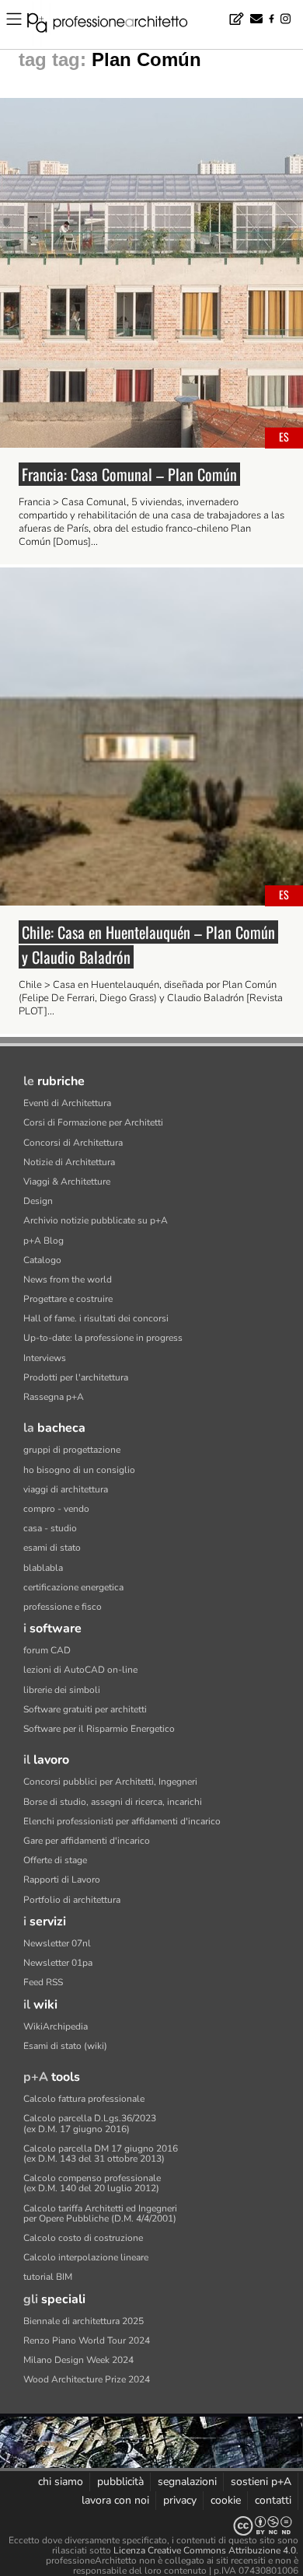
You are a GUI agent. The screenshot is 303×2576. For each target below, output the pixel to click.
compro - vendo (56, 1509)
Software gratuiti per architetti (85, 1709)
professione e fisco (63, 1607)
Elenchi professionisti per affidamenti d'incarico (122, 1821)
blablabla (43, 1568)
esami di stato (52, 1548)
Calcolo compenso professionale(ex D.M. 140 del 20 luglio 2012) (92, 2183)
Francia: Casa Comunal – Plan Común (129, 474)
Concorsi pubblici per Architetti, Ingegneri (110, 1782)
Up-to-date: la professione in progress (103, 1338)
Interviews (45, 1358)
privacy (180, 2500)
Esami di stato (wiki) (65, 2046)
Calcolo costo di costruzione (83, 2238)
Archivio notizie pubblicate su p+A (96, 1220)
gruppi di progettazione (72, 1450)
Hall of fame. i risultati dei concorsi (96, 1318)
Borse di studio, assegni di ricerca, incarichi (113, 1802)
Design (38, 1201)
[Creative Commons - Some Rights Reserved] (151, 2526)
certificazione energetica (73, 1587)
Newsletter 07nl (57, 1943)
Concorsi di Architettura (73, 1143)
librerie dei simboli (62, 1690)
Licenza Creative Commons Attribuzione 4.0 (205, 2550)
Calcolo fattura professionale (84, 2099)
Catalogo (42, 1260)
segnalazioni (187, 2482)
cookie (226, 2500)
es (284, 436)
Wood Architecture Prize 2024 (87, 2379)
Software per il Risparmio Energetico (99, 1729)
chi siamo (61, 2482)
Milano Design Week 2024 (78, 2360)
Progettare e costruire (68, 1299)
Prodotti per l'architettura (76, 1377)
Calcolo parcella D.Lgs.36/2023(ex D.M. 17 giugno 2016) (90, 2123)
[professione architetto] (117, 25)
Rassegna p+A (54, 1397)
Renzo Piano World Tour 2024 (87, 2340)
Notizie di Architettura (69, 1162)
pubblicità (120, 2482)
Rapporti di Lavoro (62, 1880)
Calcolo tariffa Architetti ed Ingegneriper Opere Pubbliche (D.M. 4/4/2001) (100, 2213)
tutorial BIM (48, 2277)
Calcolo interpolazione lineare (86, 2257)
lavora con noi (115, 2500)
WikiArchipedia (56, 2026)
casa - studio (50, 1528)
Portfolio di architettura (72, 1900)
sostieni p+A (261, 2482)
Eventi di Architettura (67, 1103)
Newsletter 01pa (58, 1963)
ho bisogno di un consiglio (79, 1470)
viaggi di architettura (66, 1489)
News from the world (68, 1279)
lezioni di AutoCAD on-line (80, 1670)
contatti (273, 2500)
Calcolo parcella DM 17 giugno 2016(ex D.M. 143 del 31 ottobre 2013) (101, 2154)
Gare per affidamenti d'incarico (87, 1841)
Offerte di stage (55, 1860)
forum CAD (47, 1650)
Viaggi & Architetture (67, 1182)
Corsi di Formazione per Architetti (93, 1122)
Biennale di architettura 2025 (84, 2321)
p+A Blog (44, 1241)
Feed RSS (43, 1982)
